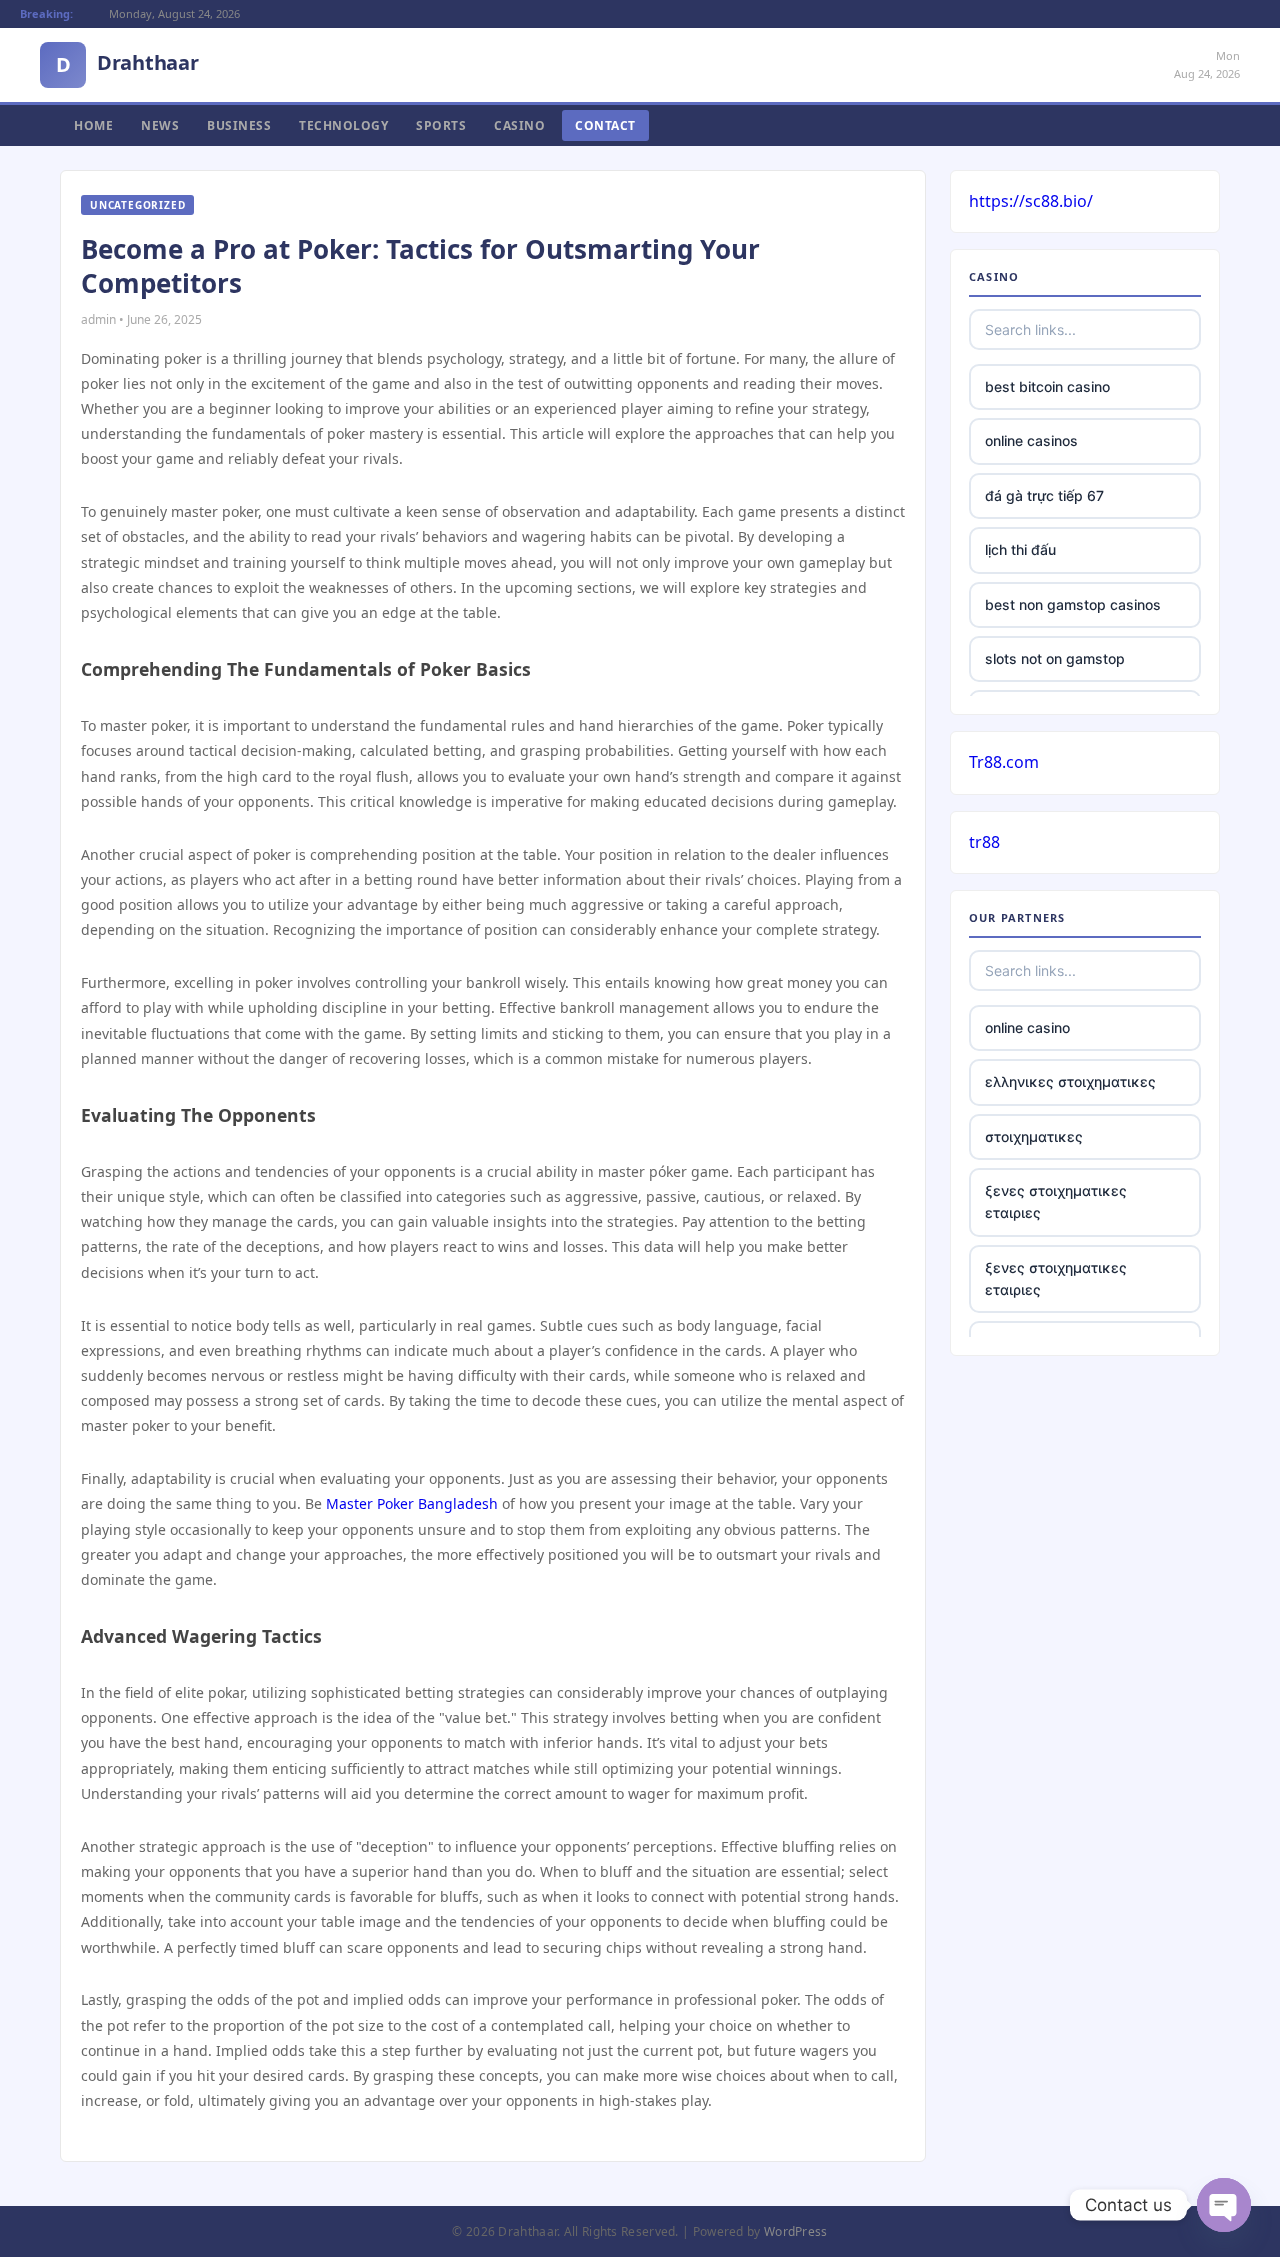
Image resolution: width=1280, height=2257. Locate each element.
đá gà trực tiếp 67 (1044, 495)
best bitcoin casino (1047, 386)
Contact (605, 125)
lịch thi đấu (1020, 549)
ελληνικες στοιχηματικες (1070, 1081)
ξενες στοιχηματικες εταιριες (1056, 1201)
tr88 (984, 842)
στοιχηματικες (1034, 1136)
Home (93, 125)
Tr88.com (1004, 762)
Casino (519, 125)
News (160, 125)
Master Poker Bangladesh (412, 1503)
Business (239, 125)
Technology (343, 125)
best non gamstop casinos (1073, 604)
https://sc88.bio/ (1031, 201)
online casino (1027, 1027)
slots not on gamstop (1055, 658)
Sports (441, 125)
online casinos (1031, 440)
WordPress (796, 2231)
